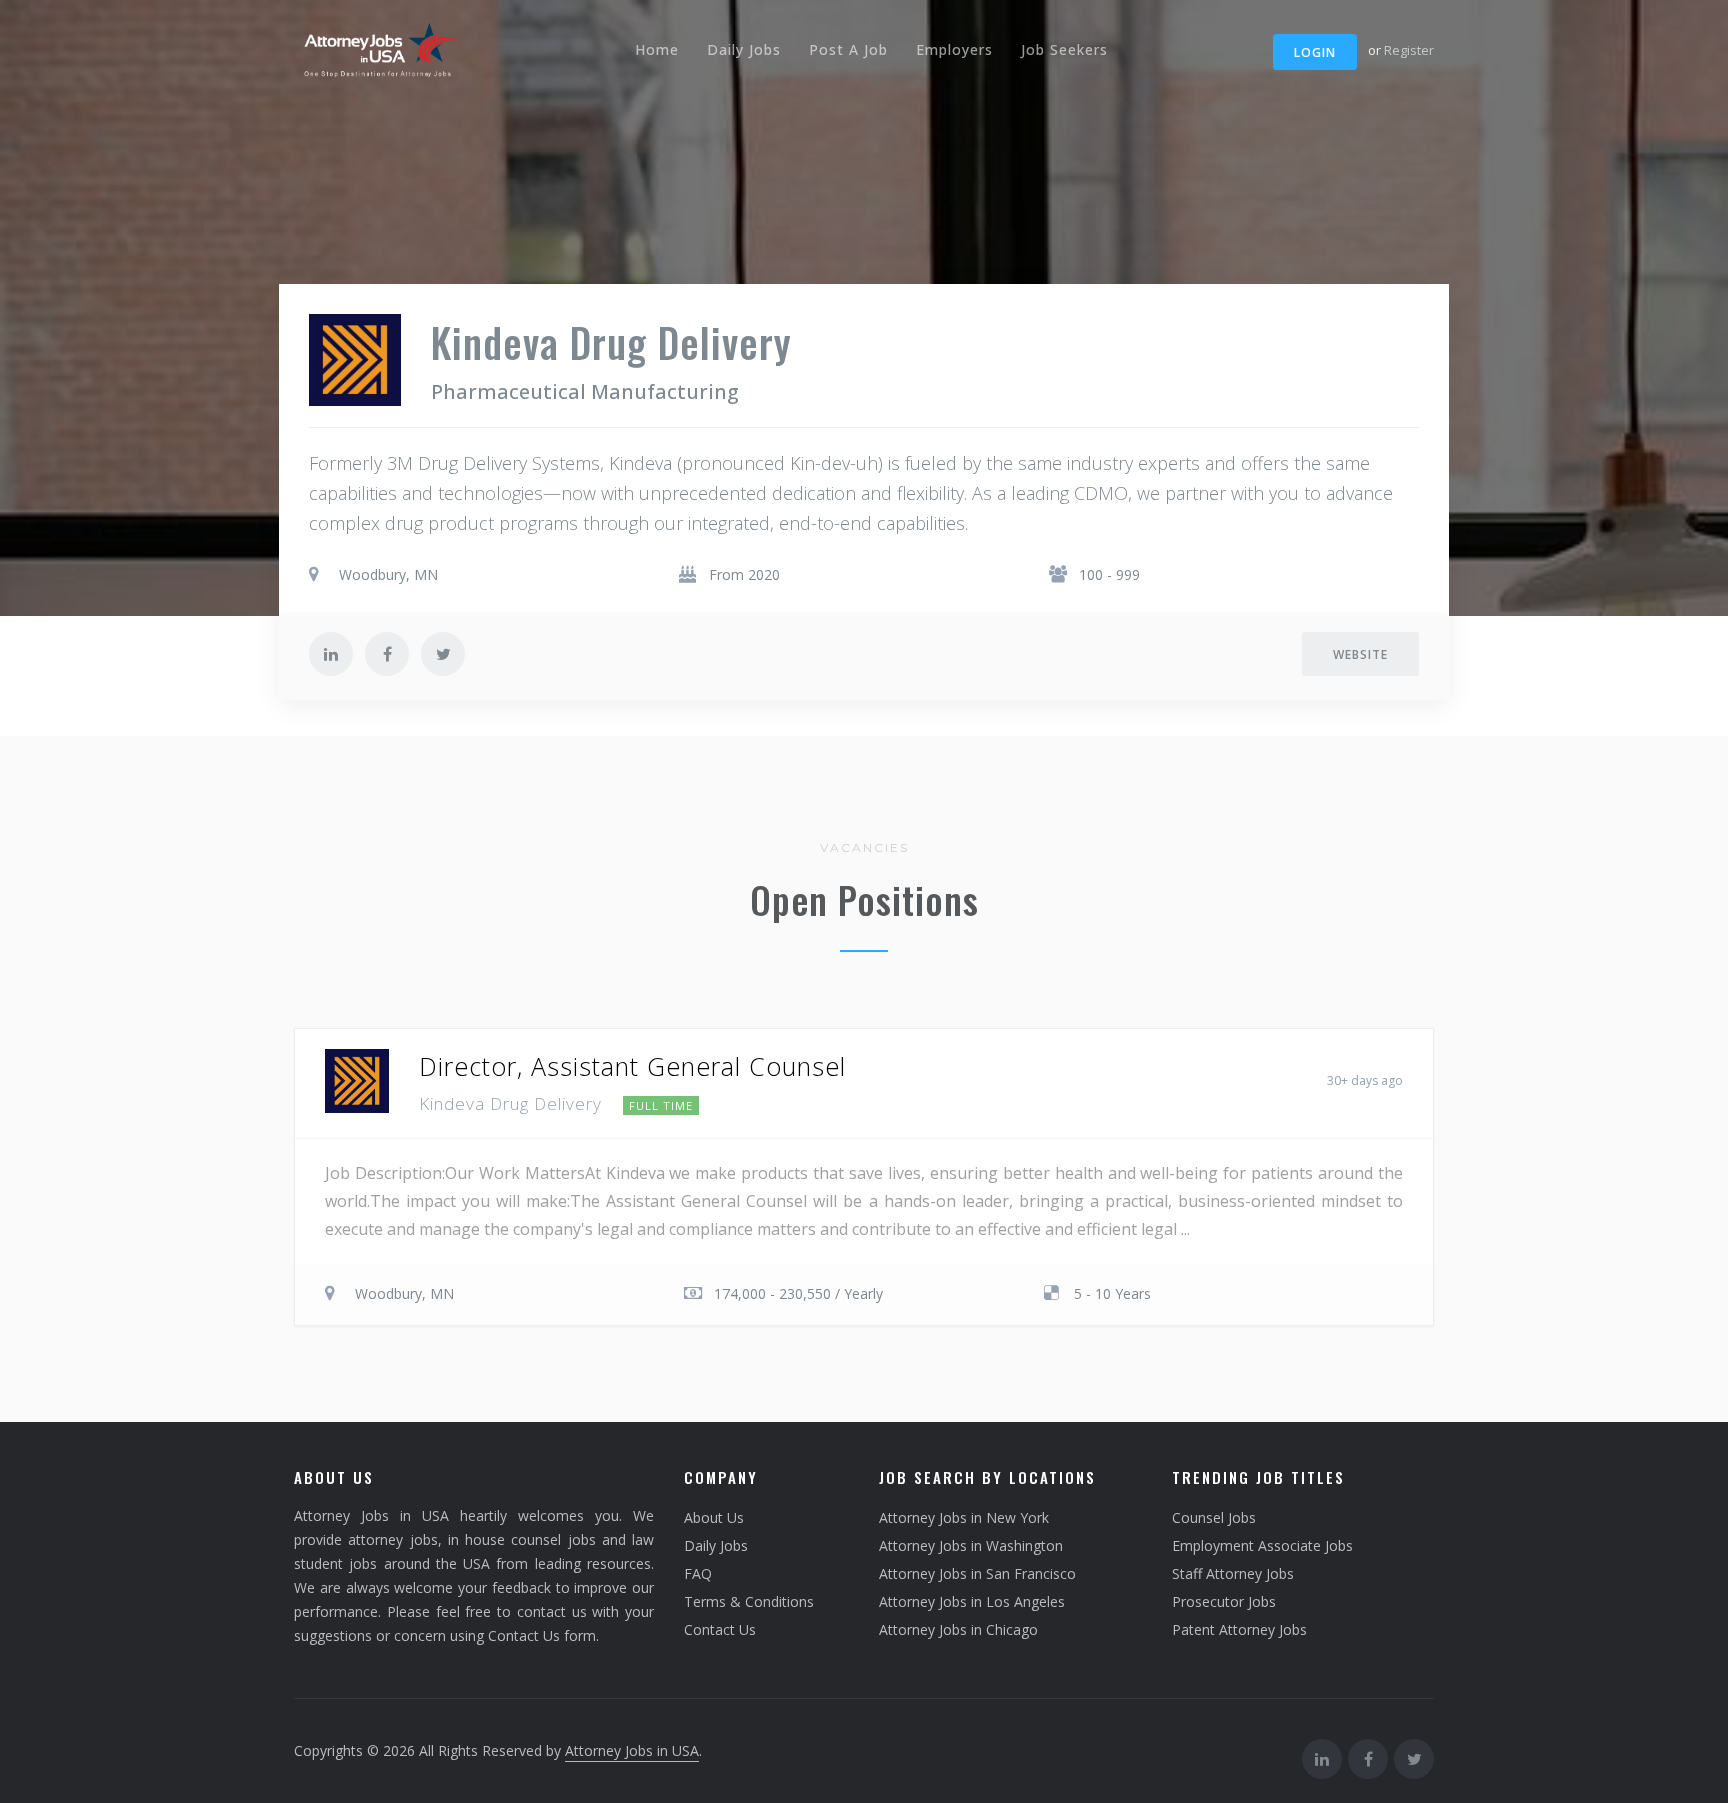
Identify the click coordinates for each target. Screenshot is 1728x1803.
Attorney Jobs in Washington (971, 1545)
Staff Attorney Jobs (1233, 1573)
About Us (714, 1517)
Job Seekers (1064, 49)
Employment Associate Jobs (1262, 1545)
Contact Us (720, 1629)
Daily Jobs (744, 49)
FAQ (698, 1573)
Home (657, 49)
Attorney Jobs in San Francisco (977, 1573)
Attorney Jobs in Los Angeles (972, 1601)
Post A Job (848, 49)
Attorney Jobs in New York (964, 1517)
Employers (954, 49)
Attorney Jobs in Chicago (958, 1629)
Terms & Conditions (749, 1601)
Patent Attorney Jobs (1239, 1629)
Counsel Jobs (1214, 1517)
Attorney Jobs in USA (632, 1750)
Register (1409, 50)
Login (1315, 52)
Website (1360, 654)
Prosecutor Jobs (1224, 1601)
